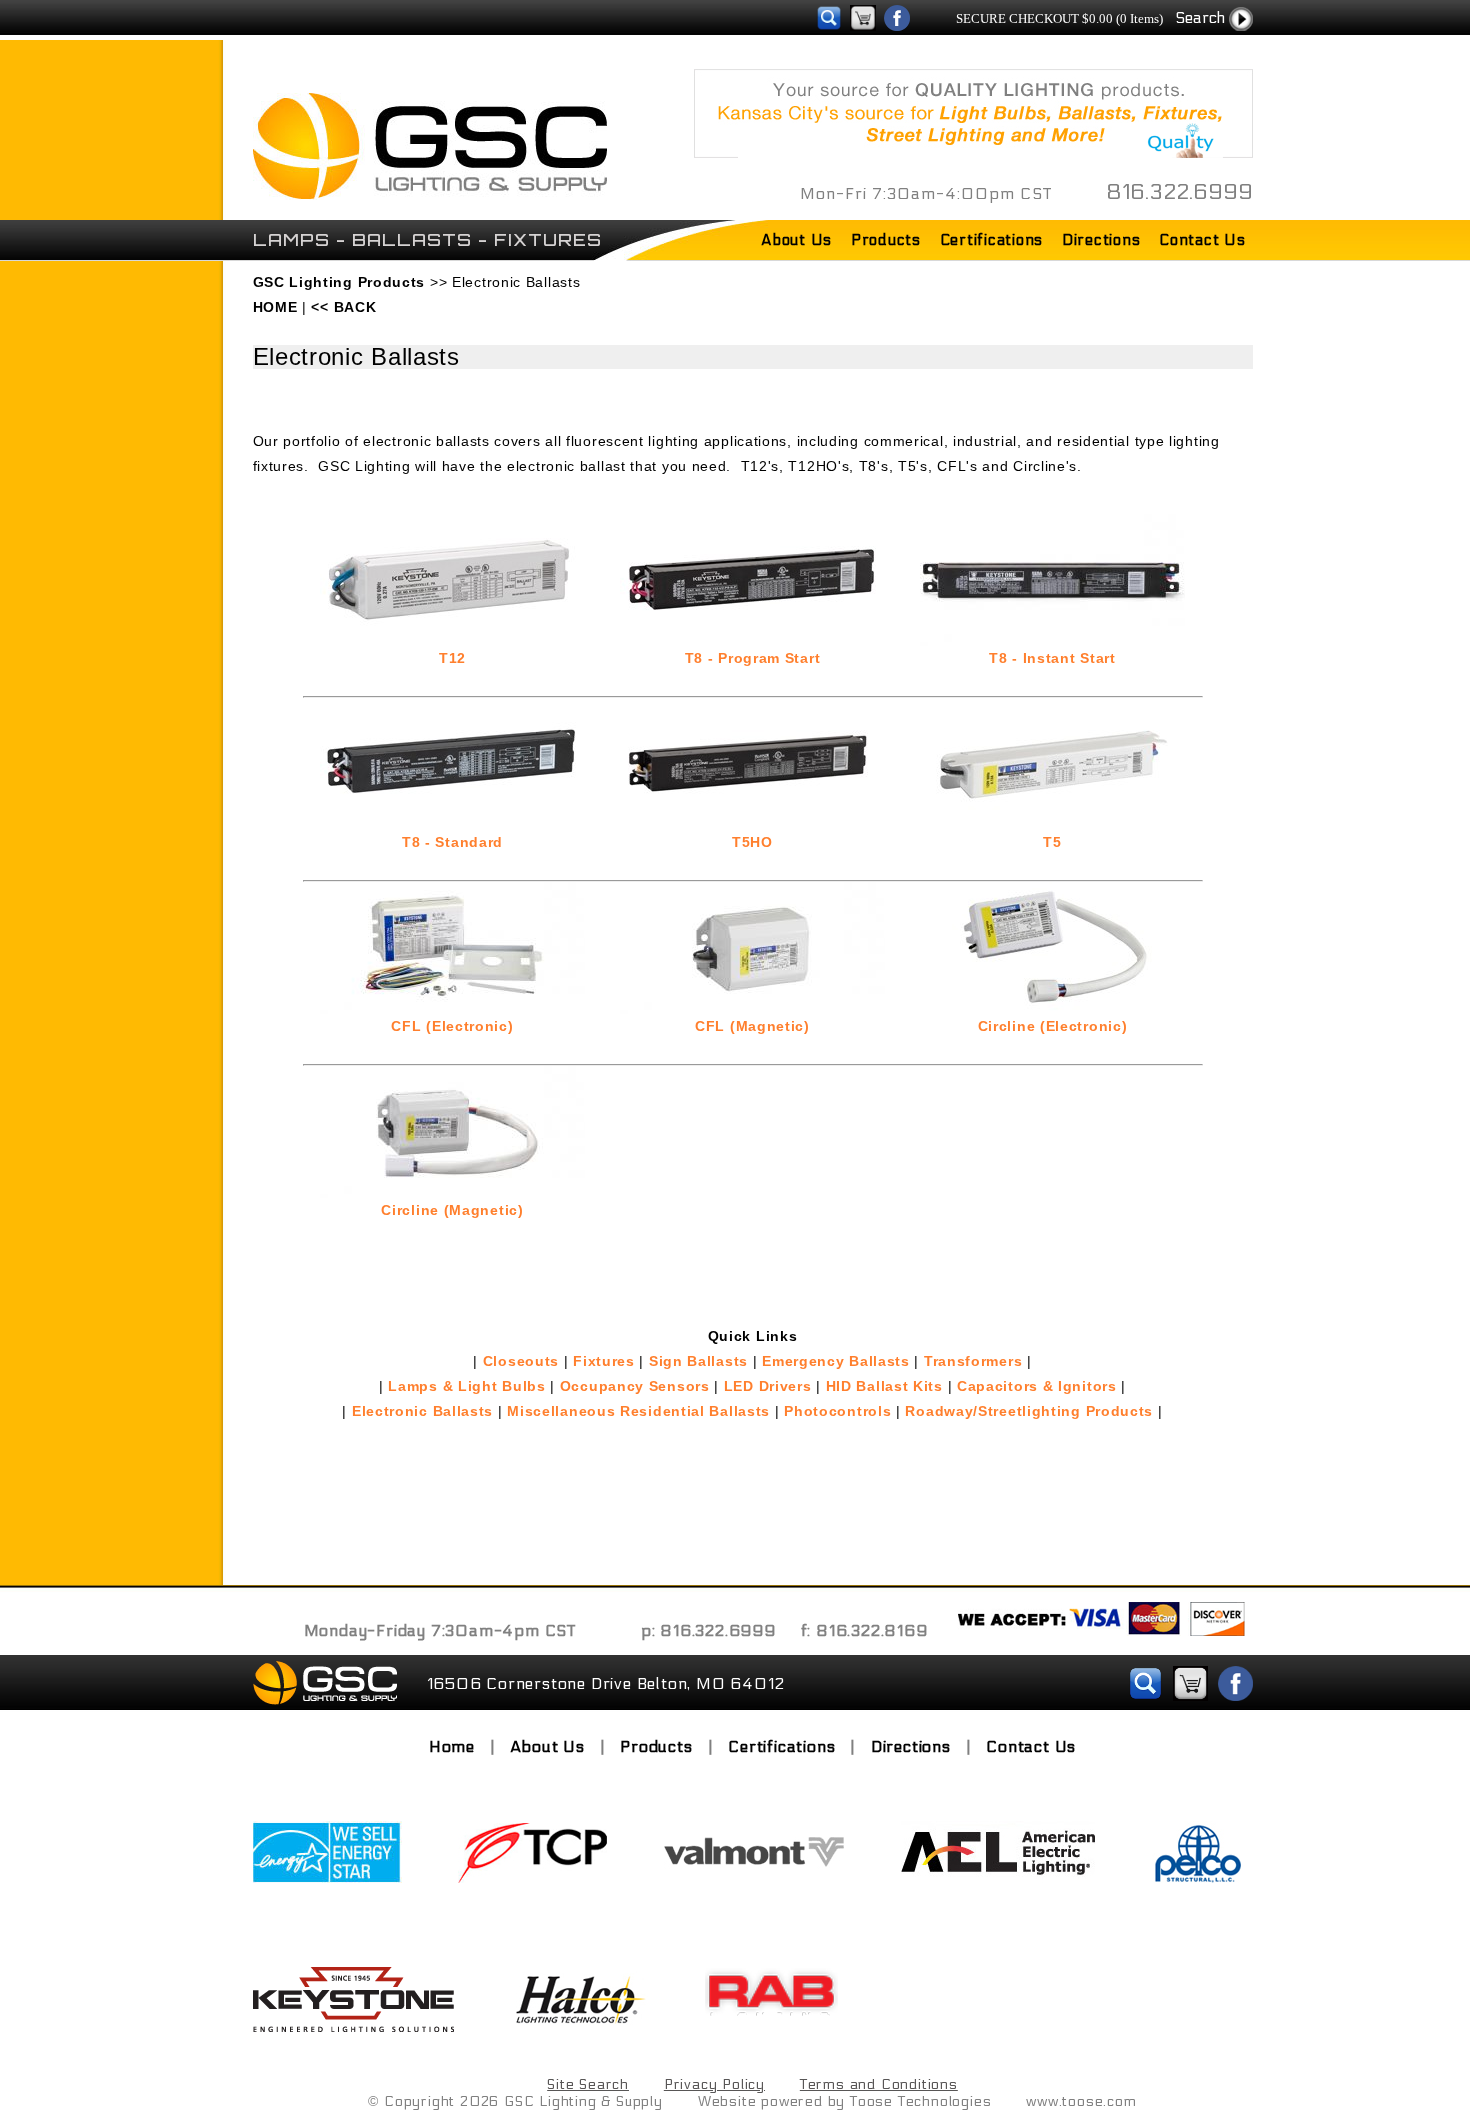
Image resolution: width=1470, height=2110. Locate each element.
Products (886, 240)
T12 (452, 658)
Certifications (992, 240)
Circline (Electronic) (1053, 1026)
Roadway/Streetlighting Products (1029, 1411)
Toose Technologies (920, 2101)
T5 (1052, 842)
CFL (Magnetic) (752, 1026)
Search (1200, 17)
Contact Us (1202, 240)
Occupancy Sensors (635, 1386)
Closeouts (521, 1361)
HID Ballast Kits (884, 1386)
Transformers (973, 1361)
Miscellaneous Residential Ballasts (638, 1411)
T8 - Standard (452, 842)
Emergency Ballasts (836, 1361)
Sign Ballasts (698, 1361)
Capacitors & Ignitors (1037, 1386)
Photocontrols (837, 1411)
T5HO (752, 842)
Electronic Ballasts (422, 1411)
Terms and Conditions (879, 2084)
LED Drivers (768, 1386)
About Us (796, 240)
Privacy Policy (714, 2084)
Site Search (588, 2084)
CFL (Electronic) (452, 1026)
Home (452, 1746)
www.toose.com (1081, 2101)
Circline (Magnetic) (452, 1210)
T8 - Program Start (753, 658)
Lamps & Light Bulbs (466, 1386)
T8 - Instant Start (1052, 658)
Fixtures (604, 1361)
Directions (1101, 240)
